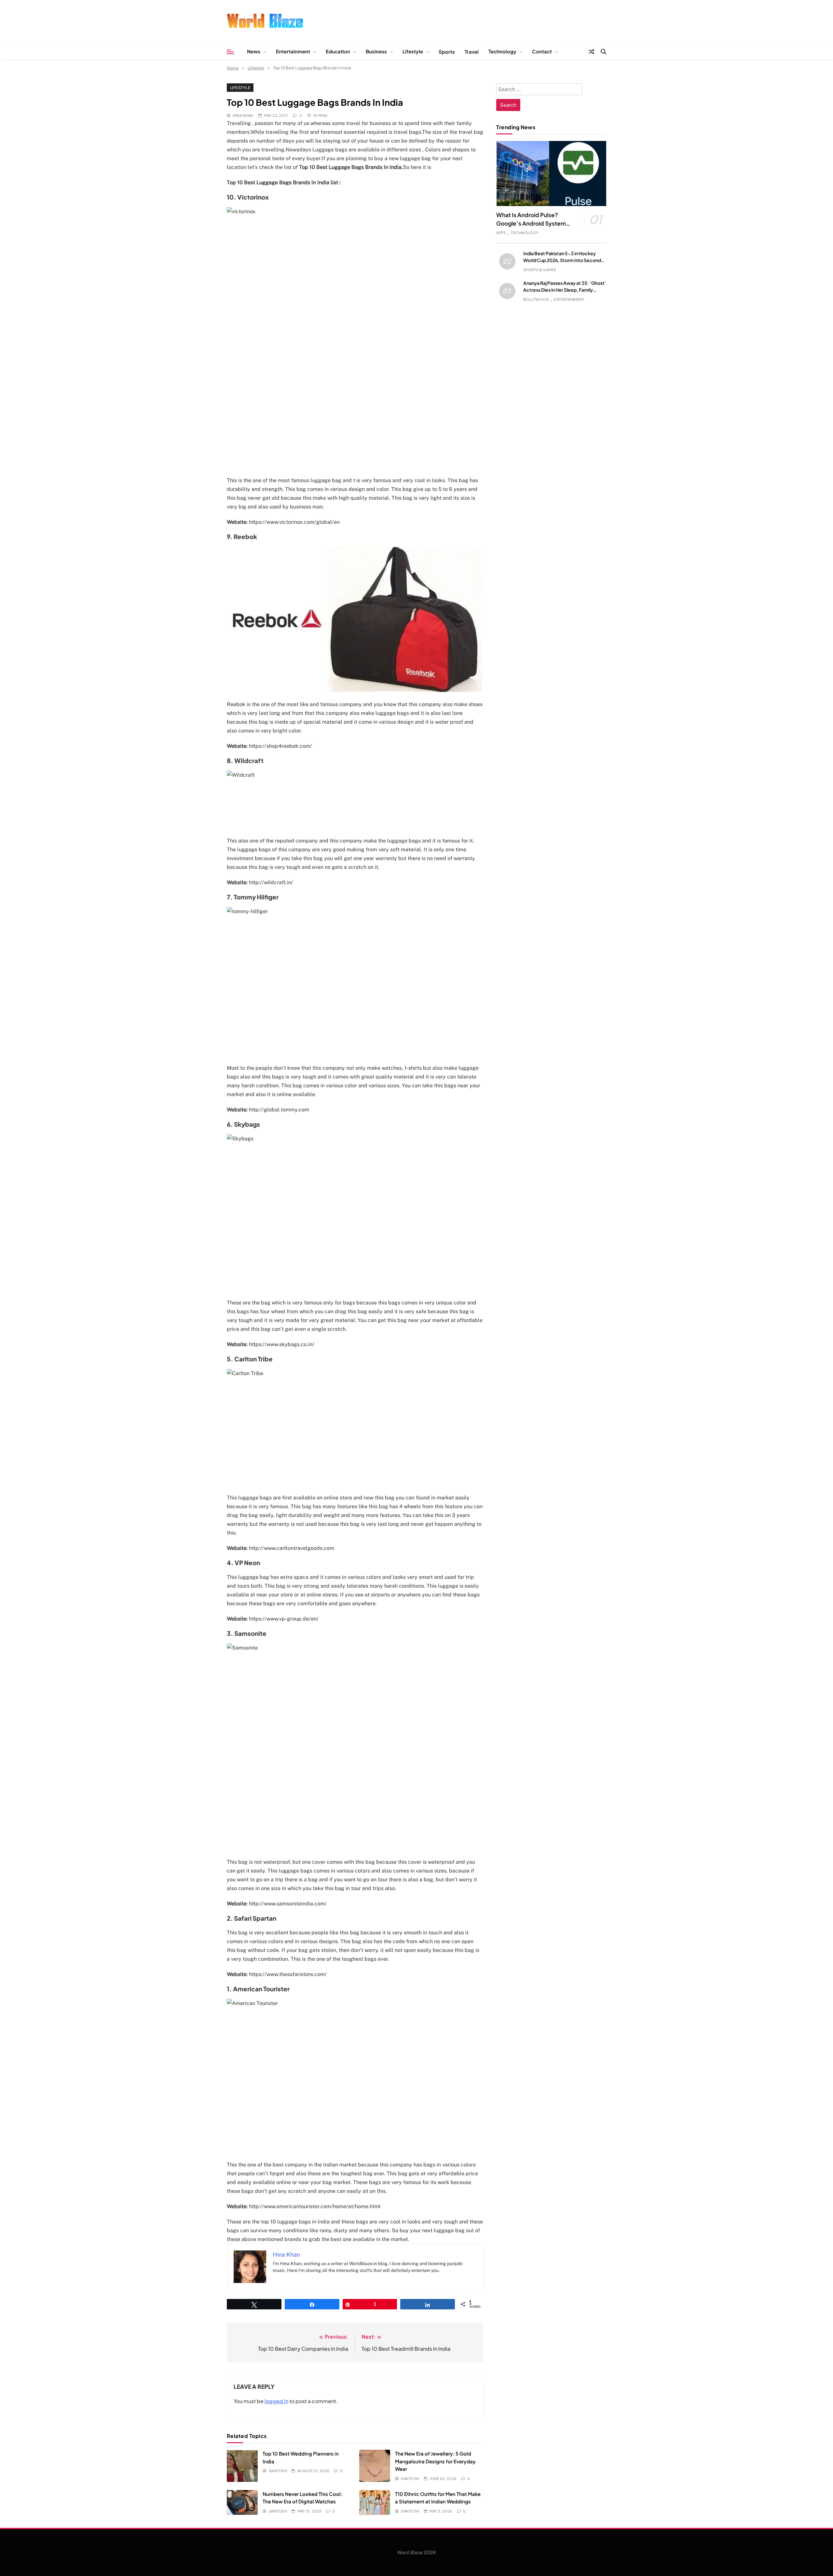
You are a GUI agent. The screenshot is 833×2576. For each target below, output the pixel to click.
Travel (472, 52)
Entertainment (293, 51)
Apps (501, 233)
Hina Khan (243, 115)
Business (376, 51)
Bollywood (536, 299)
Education (338, 51)
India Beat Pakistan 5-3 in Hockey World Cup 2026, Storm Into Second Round (562, 260)
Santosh (278, 2471)
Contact (542, 51)
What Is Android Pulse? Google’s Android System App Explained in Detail (531, 223)
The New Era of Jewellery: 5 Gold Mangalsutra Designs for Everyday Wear (435, 2461)
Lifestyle (413, 51)
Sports (447, 52)
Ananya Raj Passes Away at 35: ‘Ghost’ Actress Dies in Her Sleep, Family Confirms (565, 290)
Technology (502, 51)
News (254, 51)
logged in (276, 2401)
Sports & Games (540, 270)
